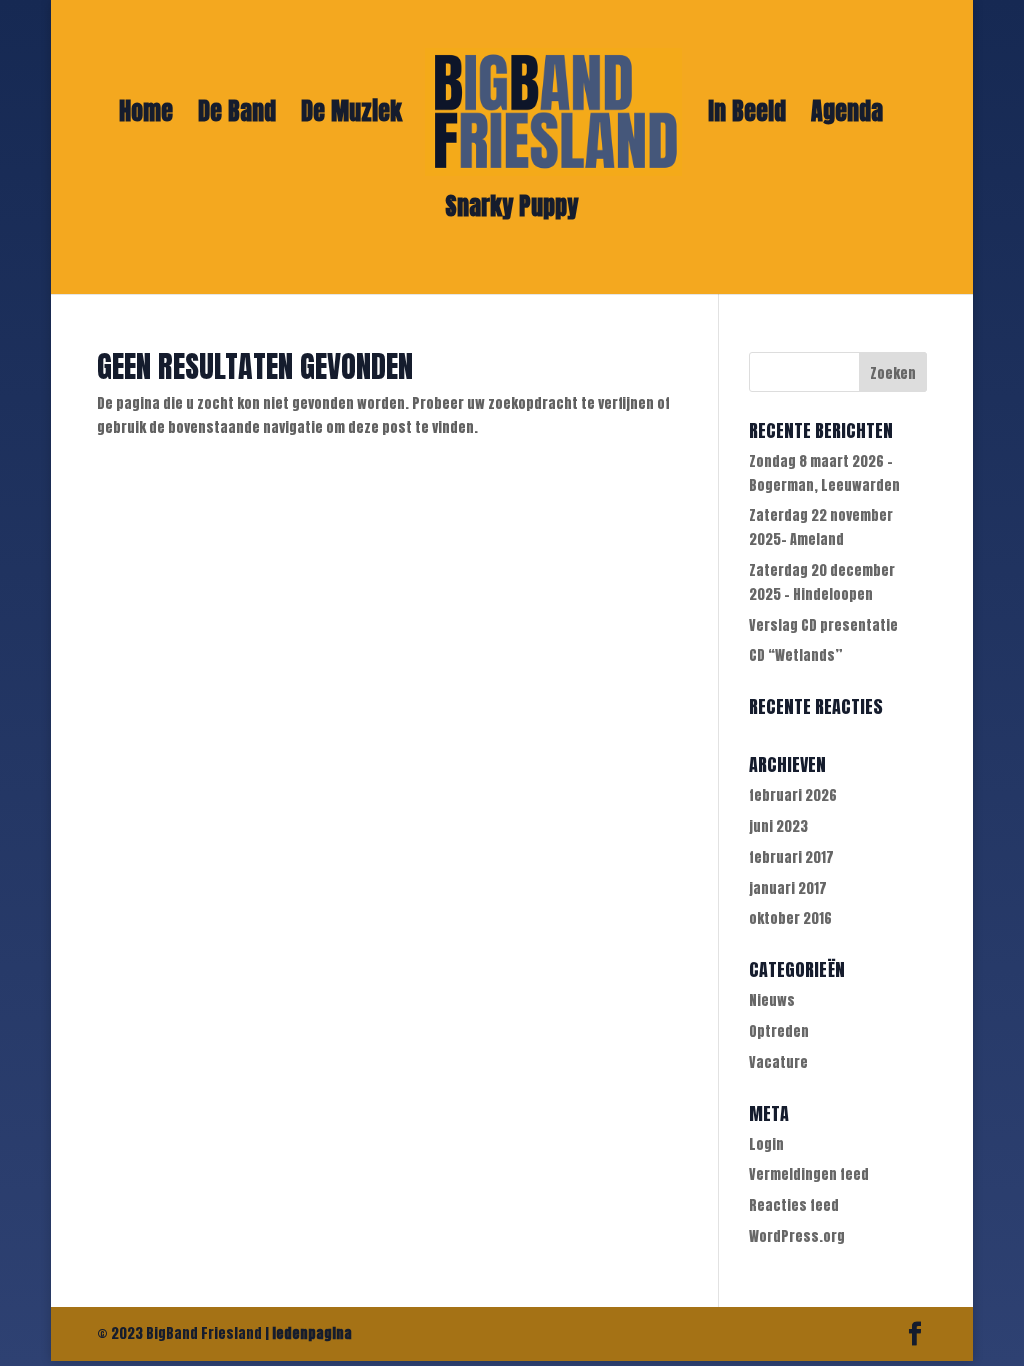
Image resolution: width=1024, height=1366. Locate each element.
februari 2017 (791, 857)
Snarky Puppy (511, 211)
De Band (237, 116)
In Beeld (747, 116)
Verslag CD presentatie (823, 625)
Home (146, 116)
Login (766, 1144)
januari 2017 (788, 888)
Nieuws (772, 1000)
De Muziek (351, 116)
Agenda (847, 116)
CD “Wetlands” (796, 655)
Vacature (778, 1062)
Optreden (779, 1031)
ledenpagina (312, 1333)
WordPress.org (797, 1236)
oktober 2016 (790, 918)
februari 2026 (793, 795)
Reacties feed (794, 1205)
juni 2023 (778, 826)
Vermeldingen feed (809, 1174)
